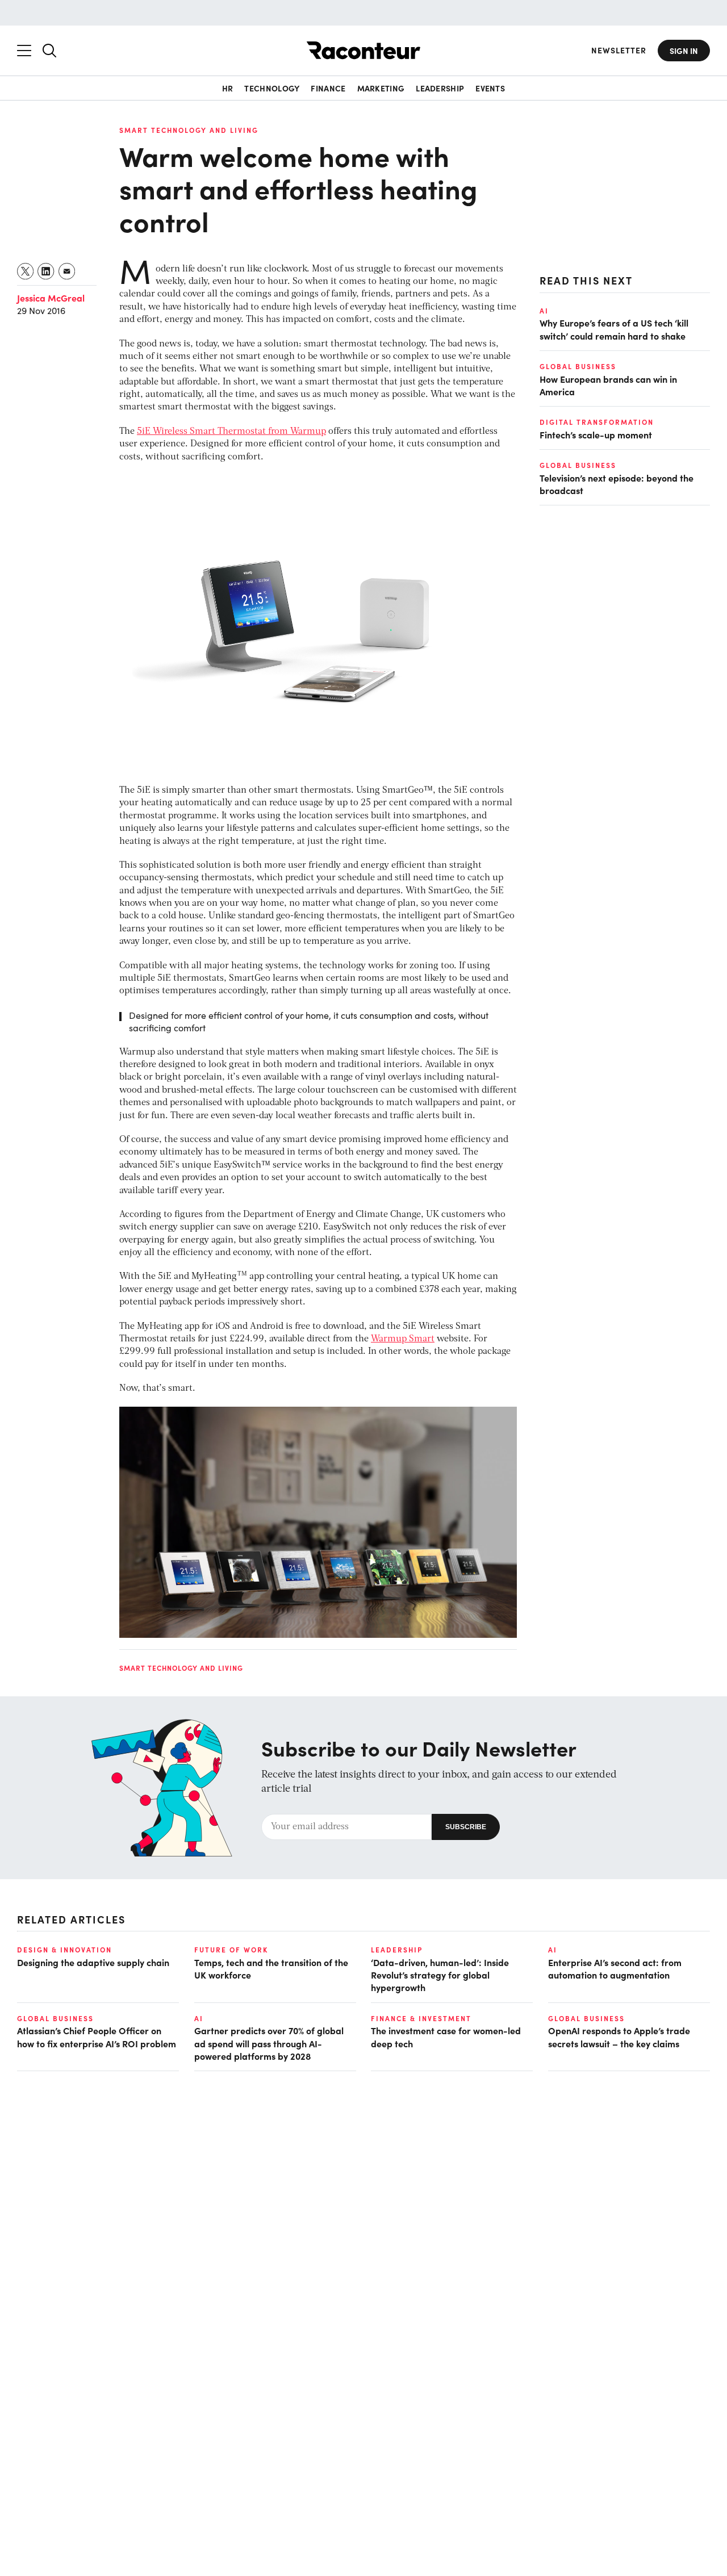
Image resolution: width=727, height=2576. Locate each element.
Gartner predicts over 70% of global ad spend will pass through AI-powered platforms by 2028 (269, 2043)
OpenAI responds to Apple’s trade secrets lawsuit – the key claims (619, 2036)
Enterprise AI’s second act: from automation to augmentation (615, 1968)
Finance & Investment (421, 2018)
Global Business (578, 366)
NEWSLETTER (619, 50)
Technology (272, 88)
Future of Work (231, 1950)
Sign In (684, 51)
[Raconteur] (363, 50)
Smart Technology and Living (189, 130)
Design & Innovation (64, 1950)
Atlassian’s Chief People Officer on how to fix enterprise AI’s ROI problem (97, 2036)
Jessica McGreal (51, 298)
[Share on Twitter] (26, 271)
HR (228, 88)
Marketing (381, 88)
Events (490, 88)
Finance (328, 88)
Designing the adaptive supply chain (93, 1962)
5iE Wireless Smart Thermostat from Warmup (231, 432)
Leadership (440, 88)
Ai (544, 311)
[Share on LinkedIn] (46, 271)
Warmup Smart (403, 1339)
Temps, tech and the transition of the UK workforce (271, 1968)
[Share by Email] (67, 271)
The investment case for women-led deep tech (446, 2036)
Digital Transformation (597, 423)
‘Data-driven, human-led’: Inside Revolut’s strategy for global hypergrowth (440, 1975)
